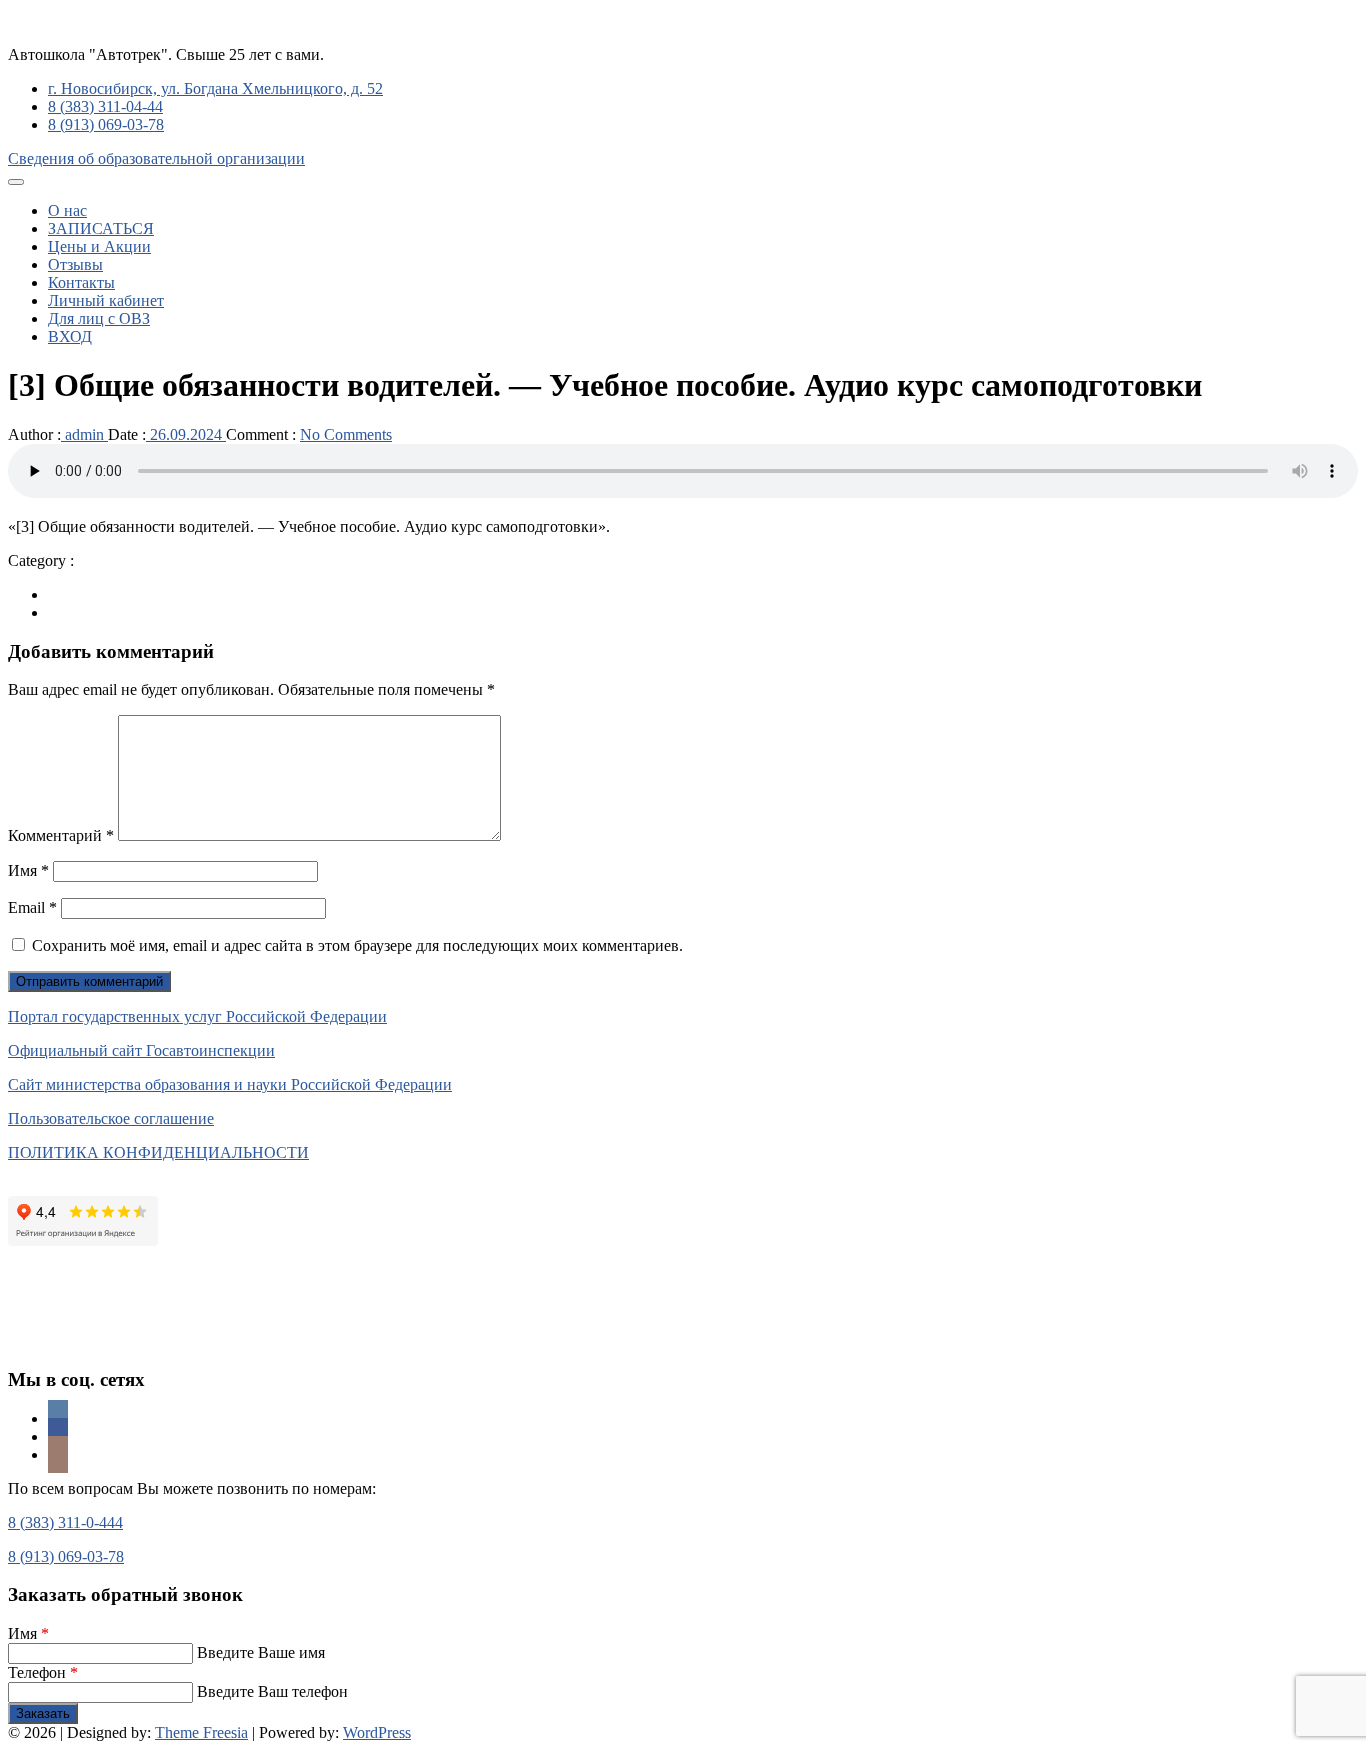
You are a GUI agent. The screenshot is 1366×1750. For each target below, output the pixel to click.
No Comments (346, 434)
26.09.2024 (186, 434)
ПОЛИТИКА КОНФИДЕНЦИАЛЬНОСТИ (158, 1152)
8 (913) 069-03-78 (106, 124)
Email (32, 907)
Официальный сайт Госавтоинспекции (141, 1050)
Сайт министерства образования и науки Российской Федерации (230, 1084)
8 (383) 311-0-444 (65, 1522)
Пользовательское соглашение (111, 1118)
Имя (28, 870)
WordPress (377, 1732)
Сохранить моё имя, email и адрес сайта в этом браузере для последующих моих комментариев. (357, 945)
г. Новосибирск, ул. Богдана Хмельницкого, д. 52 (215, 88)
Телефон (43, 1672)
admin (84, 434)
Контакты (81, 282)
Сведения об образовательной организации (156, 158)
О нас (67, 210)
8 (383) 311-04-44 (105, 106)
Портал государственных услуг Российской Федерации (197, 1016)
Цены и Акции (99, 246)
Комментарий (61, 835)
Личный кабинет (106, 300)
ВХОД (70, 336)
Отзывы (75, 264)
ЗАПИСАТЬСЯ (101, 228)
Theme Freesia (201, 1732)
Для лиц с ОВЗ (99, 318)
